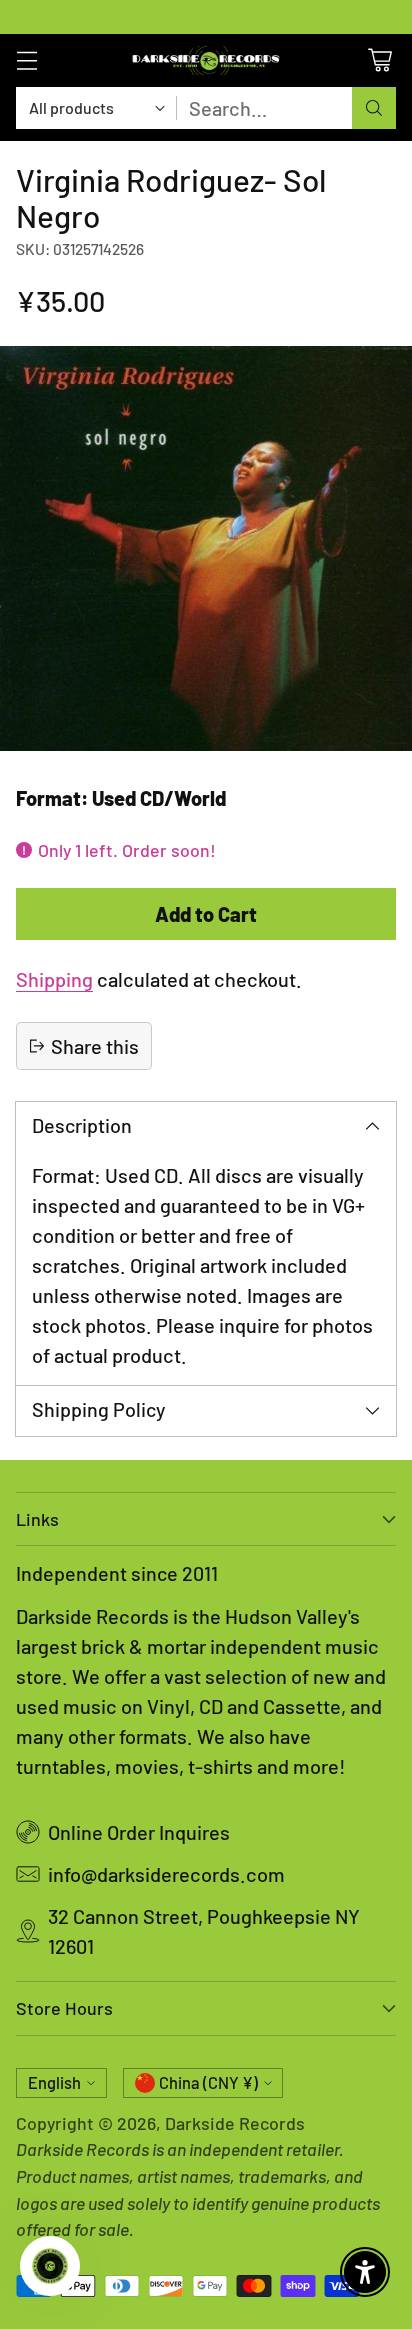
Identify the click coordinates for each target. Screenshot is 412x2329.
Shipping (54, 979)
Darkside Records (235, 2123)
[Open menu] (26, 60)
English (54, 2082)
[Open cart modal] (379, 60)
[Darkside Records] (206, 60)
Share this (95, 1046)
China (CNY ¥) (208, 2082)
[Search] (374, 108)
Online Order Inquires (139, 1832)
